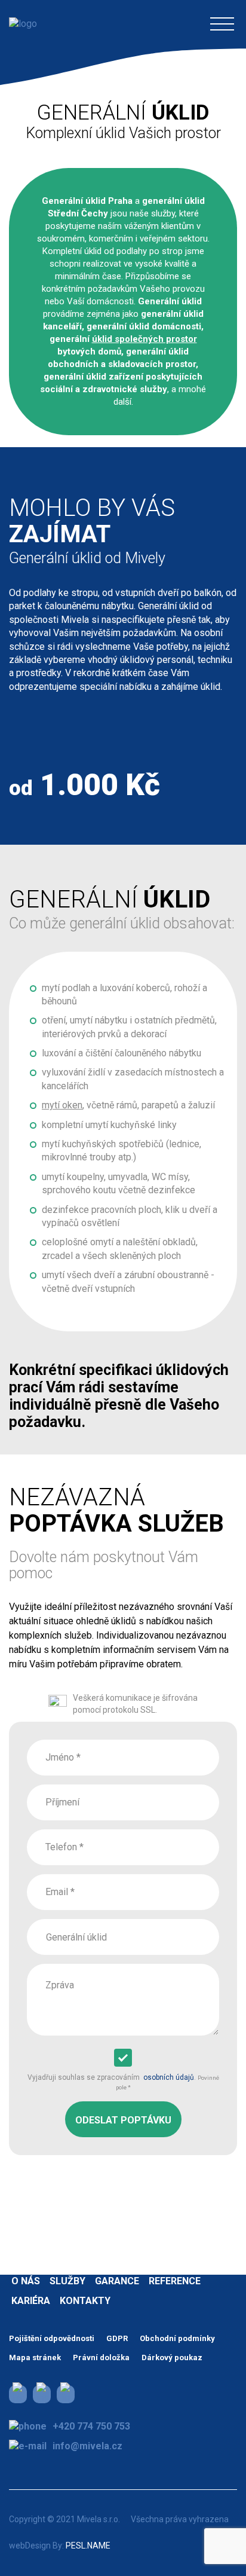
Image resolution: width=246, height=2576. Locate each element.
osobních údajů (169, 2077)
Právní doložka (101, 2357)
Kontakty (85, 2301)
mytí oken (62, 1105)
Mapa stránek (35, 2357)
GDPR (117, 2338)
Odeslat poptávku (123, 2120)
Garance (117, 2281)
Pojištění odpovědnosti (52, 2338)
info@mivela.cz (87, 2446)
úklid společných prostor (144, 339)
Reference (175, 2281)
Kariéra (31, 2301)
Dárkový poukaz (172, 2357)
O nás (26, 2281)
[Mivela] (23, 24)
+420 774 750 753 (91, 2426)
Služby (67, 2281)
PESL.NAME (88, 2546)
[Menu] (222, 24)
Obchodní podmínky (177, 2338)
